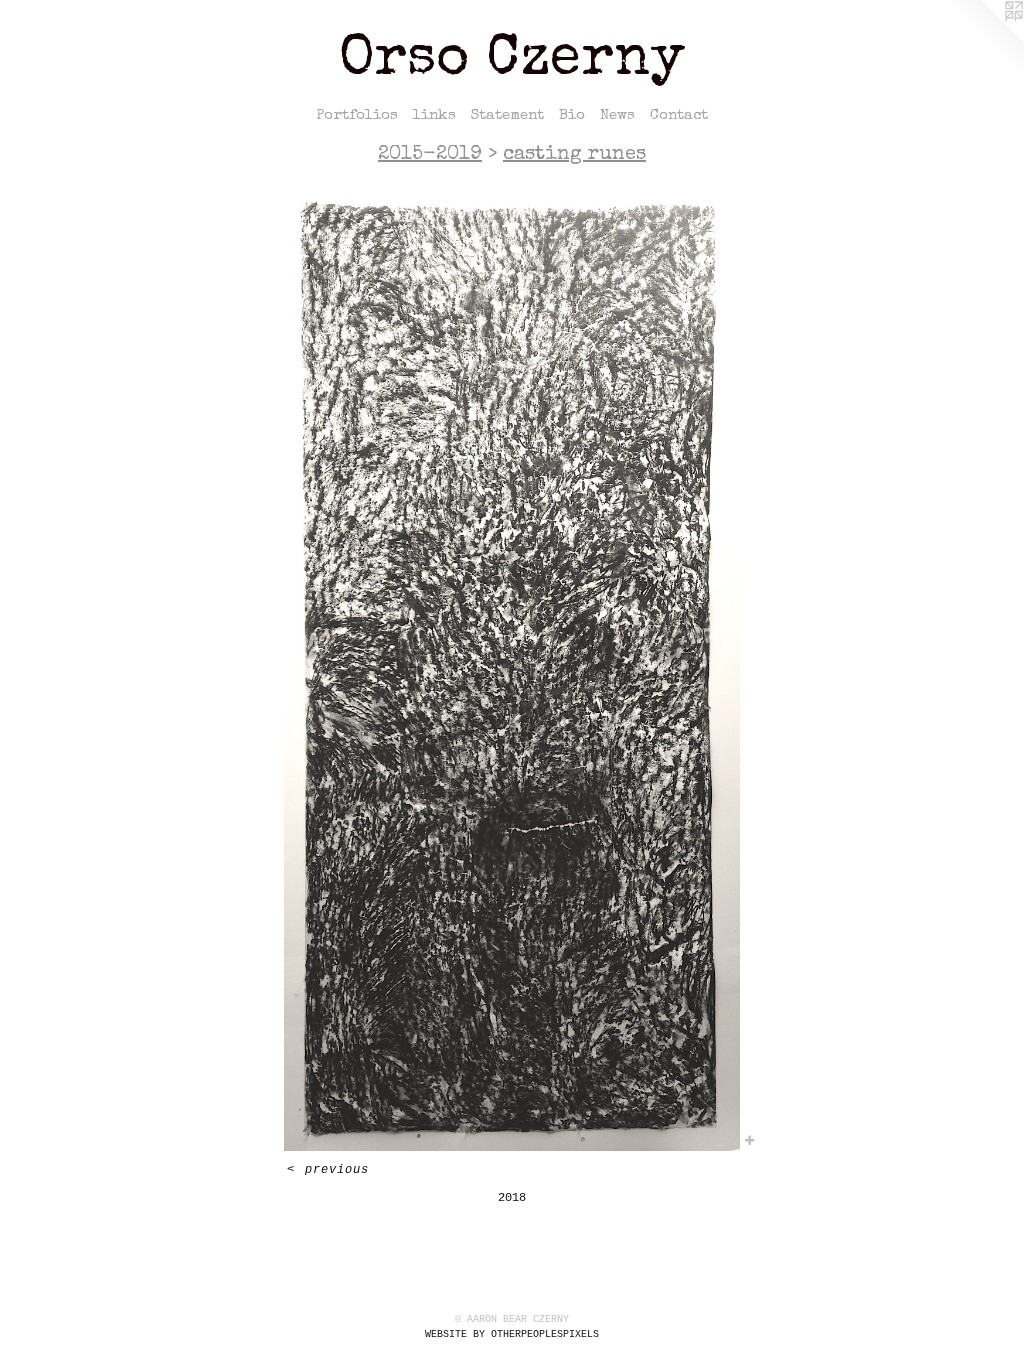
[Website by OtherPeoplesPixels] (984, 40)
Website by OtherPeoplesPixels (512, 1334)
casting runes (574, 155)
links (434, 115)
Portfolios (357, 115)
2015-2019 (430, 155)
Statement (507, 115)
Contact (679, 115)
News (617, 115)
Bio (572, 115)
